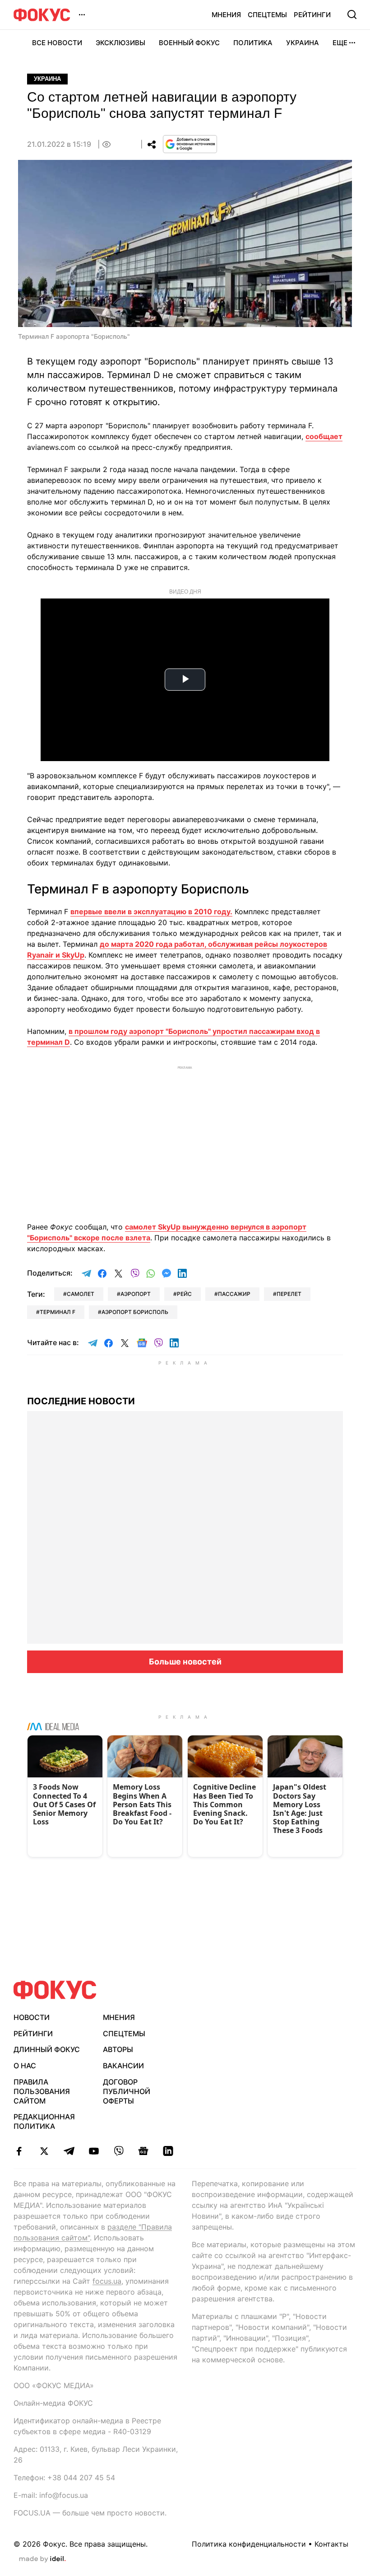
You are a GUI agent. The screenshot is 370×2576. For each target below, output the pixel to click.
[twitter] (44, 2151)
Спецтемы (267, 15)
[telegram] (69, 2151)
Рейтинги (312, 15)
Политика (253, 43)
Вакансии (123, 2066)
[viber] (118, 2151)
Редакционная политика (44, 2121)
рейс (184, 1294)
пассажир (234, 1294)
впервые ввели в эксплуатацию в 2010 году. (151, 912)
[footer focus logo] (55, 1990)
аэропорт (136, 1294)
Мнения (226, 15)
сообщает (324, 436)
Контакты (331, 2544)
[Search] (352, 14)
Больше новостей (185, 1662)
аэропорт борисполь (135, 1312)
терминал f (58, 1312)
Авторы (118, 2049)
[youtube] (94, 2151)
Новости (32, 2017)
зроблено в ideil (42, 2559)
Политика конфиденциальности (249, 2544)
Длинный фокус (47, 2049)
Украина (303, 43)
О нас (25, 2066)
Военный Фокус (189, 43)
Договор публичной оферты (127, 2091)
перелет (289, 1294)
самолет (81, 1294)
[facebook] (19, 2151)
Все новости (57, 43)
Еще (340, 43)
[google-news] (143, 2151)
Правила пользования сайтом (42, 2091)
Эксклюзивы (120, 43)
